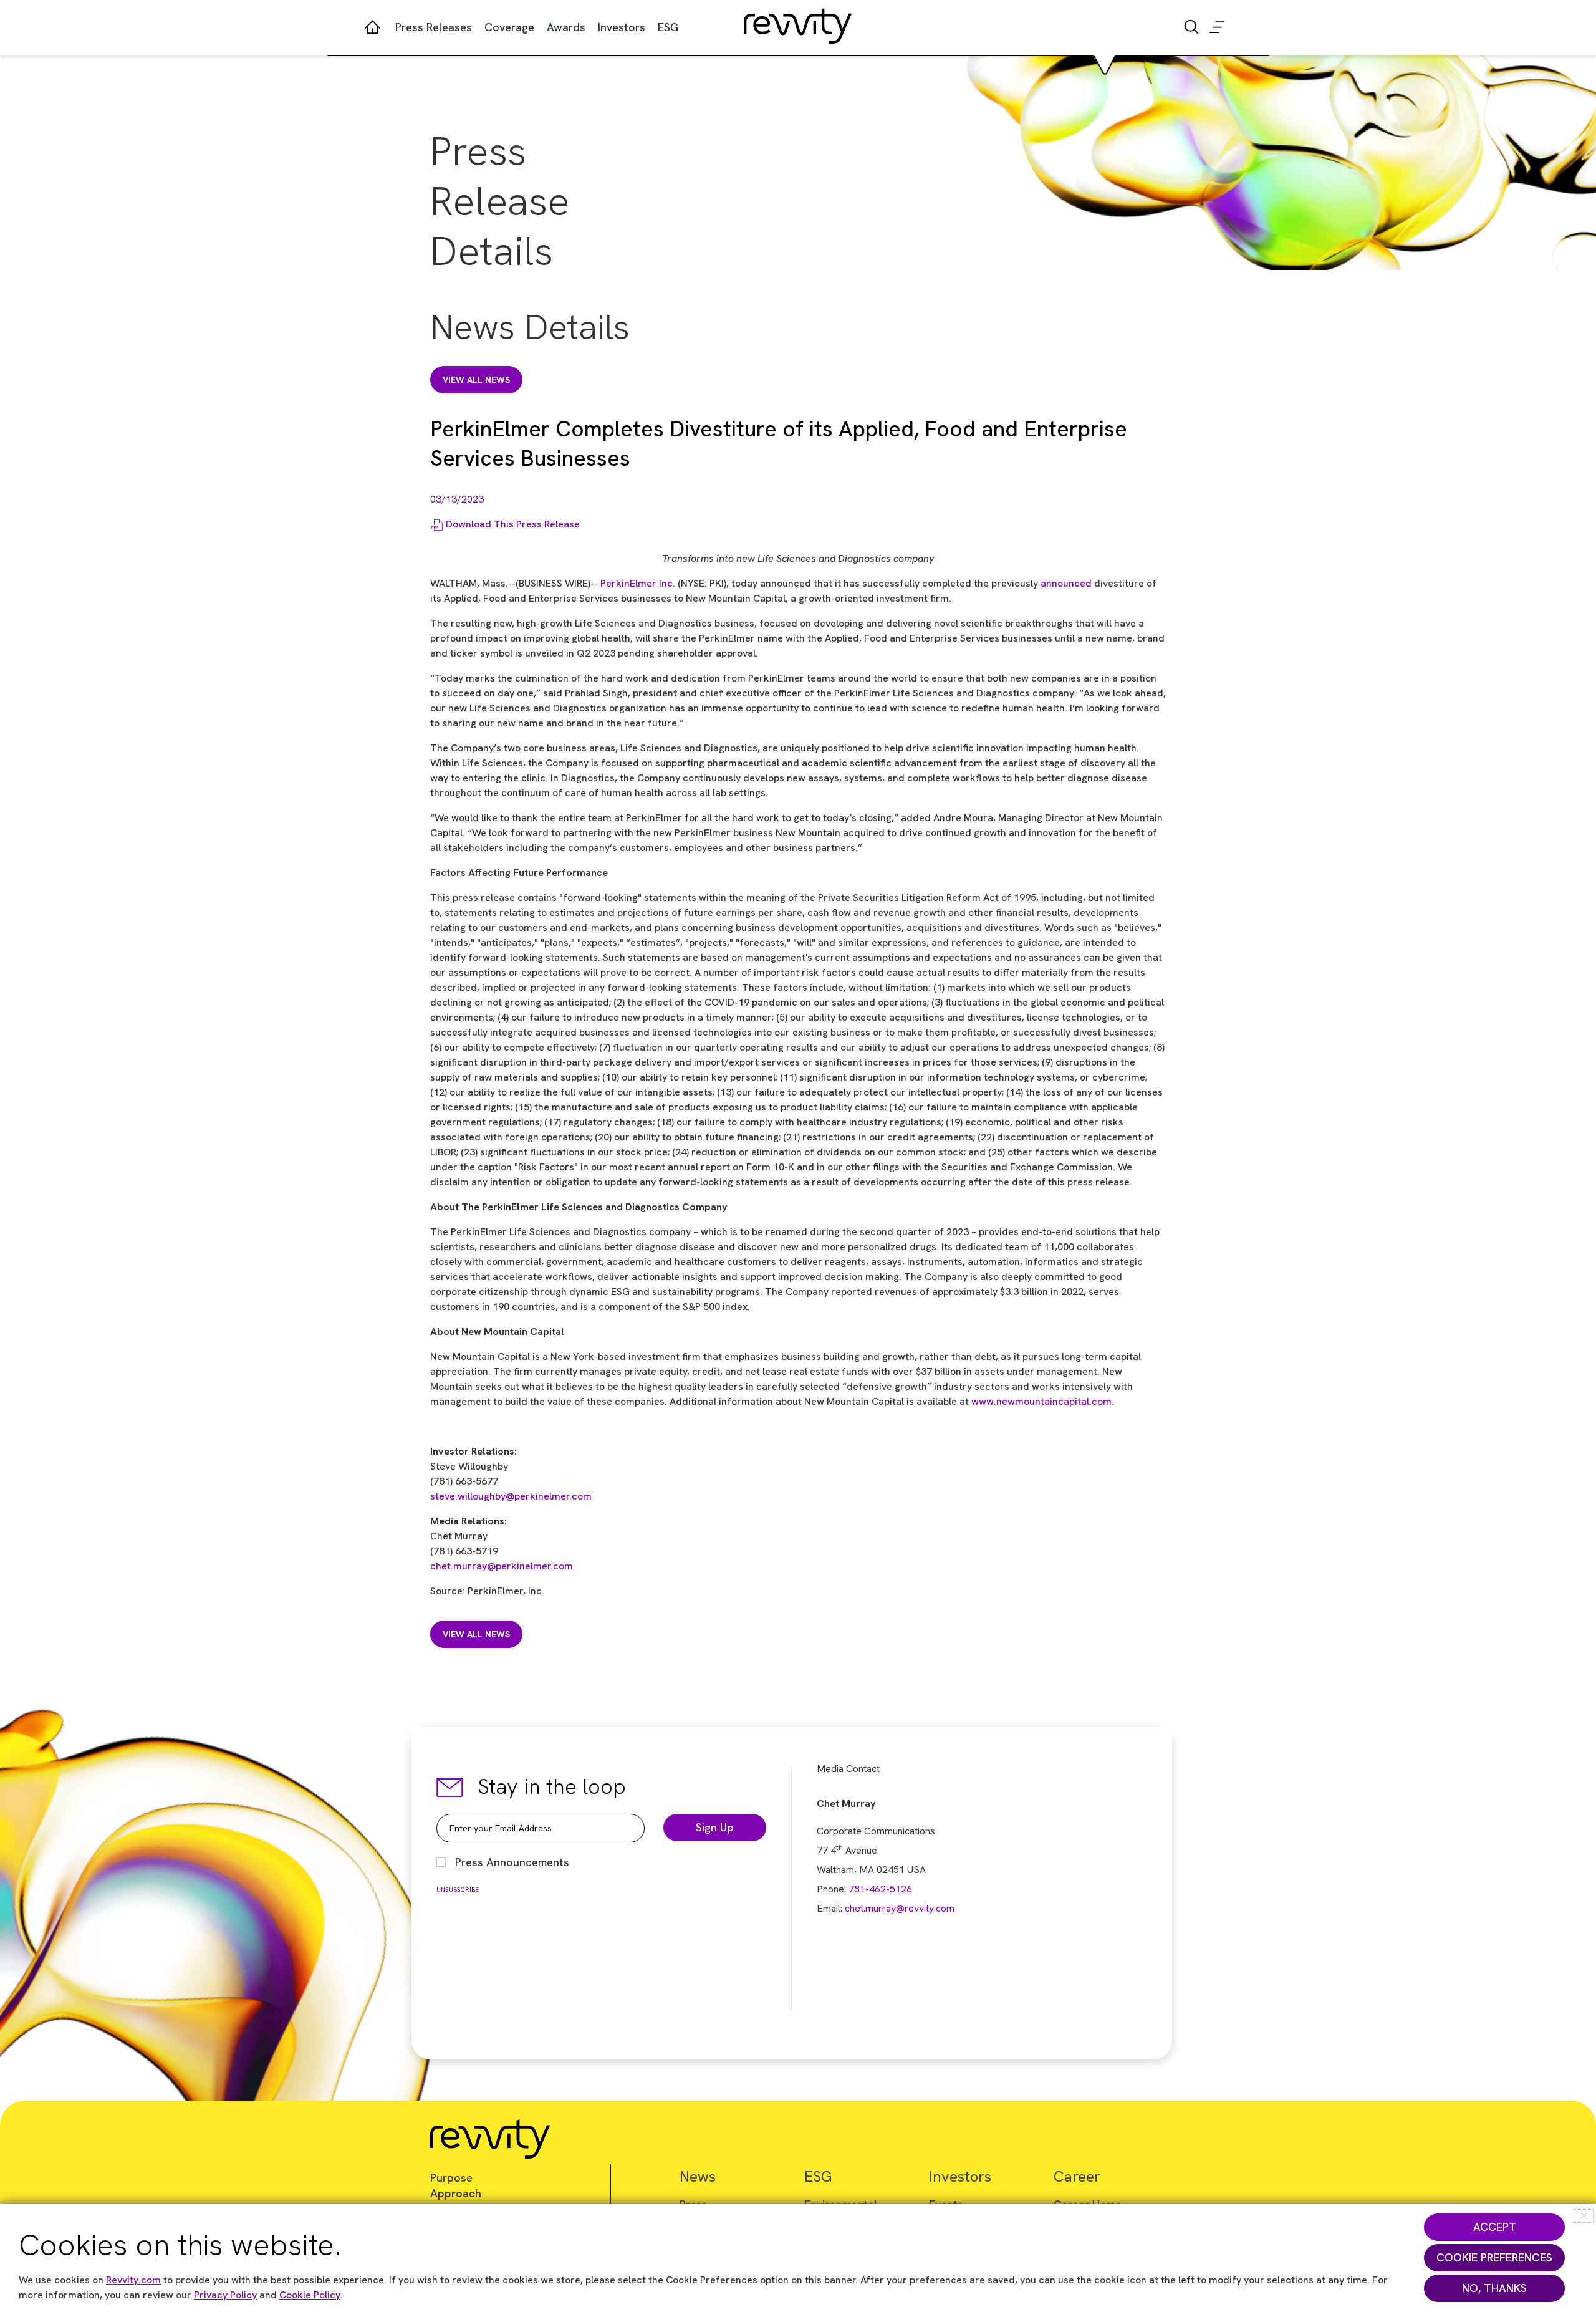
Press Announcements (512, 1862)
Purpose (451, 2178)
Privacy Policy (225, 2295)
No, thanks (1494, 2288)
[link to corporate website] (798, 15)
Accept (1495, 2227)
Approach (456, 2193)
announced (1066, 583)
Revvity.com (133, 2280)
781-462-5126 (880, 1889)
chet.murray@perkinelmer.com (502, 1566)
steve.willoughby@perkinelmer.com (511, 1496)
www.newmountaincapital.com (1041, 1401)
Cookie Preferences (1494, 2257)
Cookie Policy (310, 2295)
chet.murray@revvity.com (900, 1908)
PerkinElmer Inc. (638, 583)
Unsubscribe (458, 1890)
